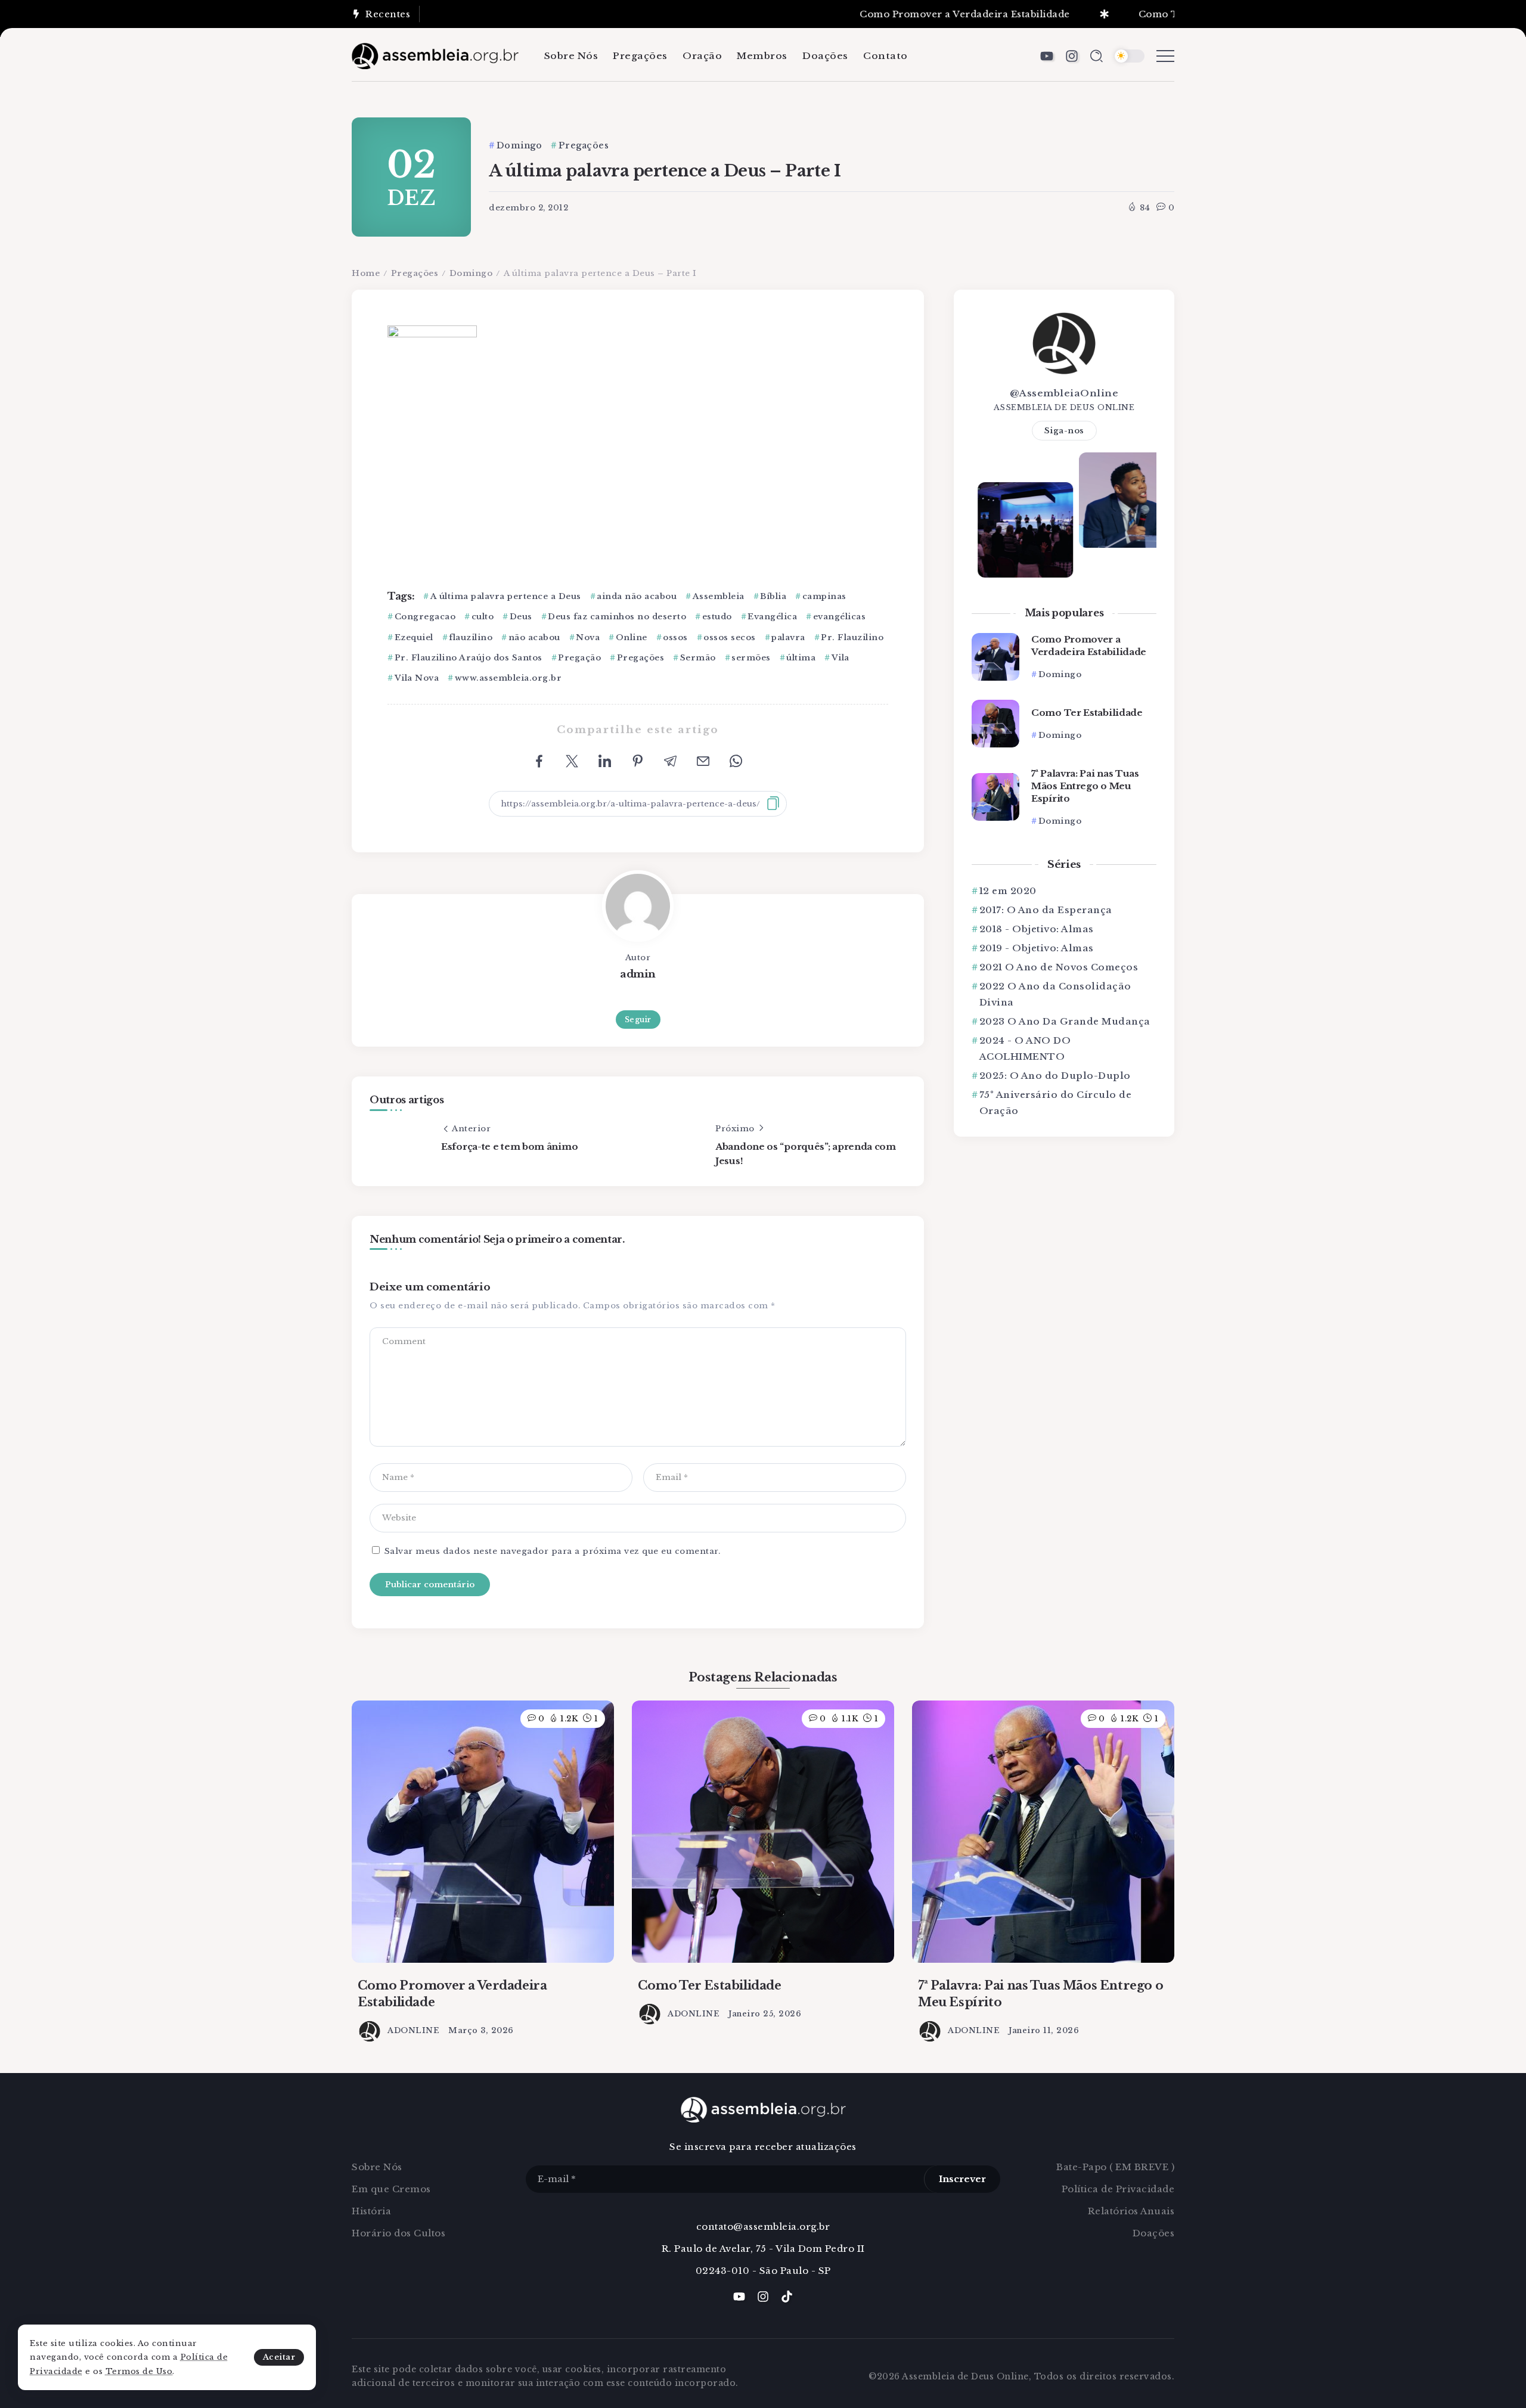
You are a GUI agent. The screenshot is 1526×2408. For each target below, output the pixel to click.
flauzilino (471, 637)
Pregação (579, 658)
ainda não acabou (637, 596)
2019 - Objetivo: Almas (1037, 948)
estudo (717, 617)
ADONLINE (413, 2030)
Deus (521, 617)
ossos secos (730, 637)
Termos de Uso (139, 2371)
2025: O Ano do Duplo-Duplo (1055, 1076)
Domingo (471, 273)
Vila (840, 658)
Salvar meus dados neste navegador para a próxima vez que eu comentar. (553, 1551)
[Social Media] (1047, 56)
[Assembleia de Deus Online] (435, 55)
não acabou (534, 637)
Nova (588, 637)
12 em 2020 (1008, 891)
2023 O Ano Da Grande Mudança (1065, 1021)
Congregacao (425, 617)
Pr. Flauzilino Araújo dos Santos (469, 658)
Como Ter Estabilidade (1131, 14)
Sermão (698, 658)
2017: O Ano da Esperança (1046, 910)
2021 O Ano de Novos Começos (1059, 967)
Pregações (415, 273)
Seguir (638, 1020)
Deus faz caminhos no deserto (617, 617)
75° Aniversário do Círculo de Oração (1056, 1103)
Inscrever (962, 2179)
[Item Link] (995, 657)
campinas (824, 596)
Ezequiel (414, 637)
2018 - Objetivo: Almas (1037, 929)
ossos (675, 637)
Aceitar (279, 2357)
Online (632, 637)
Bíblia (773, 596)
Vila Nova (417, 678)
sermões (751, 658)
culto (483, 617)
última (801, 658)
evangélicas (839, 617)
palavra (788, 637)
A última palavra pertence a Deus (506, 596)
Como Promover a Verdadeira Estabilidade (901, 14)
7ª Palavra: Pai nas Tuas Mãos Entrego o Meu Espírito (1085, 786)
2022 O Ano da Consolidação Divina (1055, 994)
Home (366, 273)
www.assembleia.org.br (508, 678)
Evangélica (772, 617)
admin (638, 974)
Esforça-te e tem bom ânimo (509, 1146)
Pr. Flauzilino (852, 637)
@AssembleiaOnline (1064, 393)
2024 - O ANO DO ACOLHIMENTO (1025, 1048)
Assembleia (719, 596)
